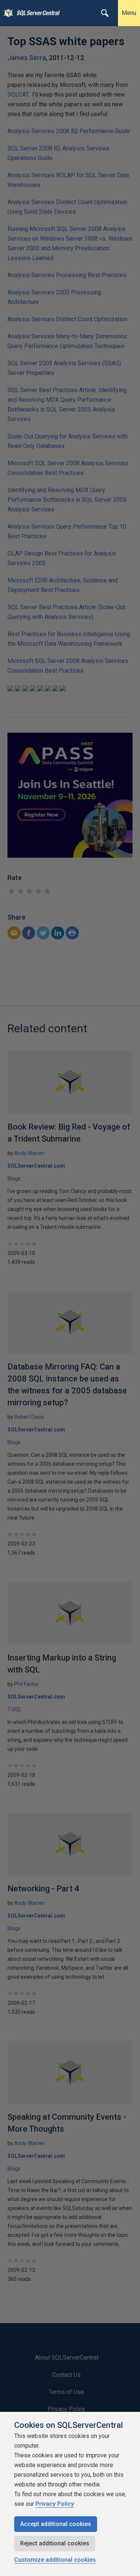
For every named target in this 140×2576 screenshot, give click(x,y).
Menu (129, 13)
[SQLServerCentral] (7, 13)
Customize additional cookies (55, 2560)
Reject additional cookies (55, 2543)
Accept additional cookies (56, 2524)
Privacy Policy (55, 2504)
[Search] (105, 13)
